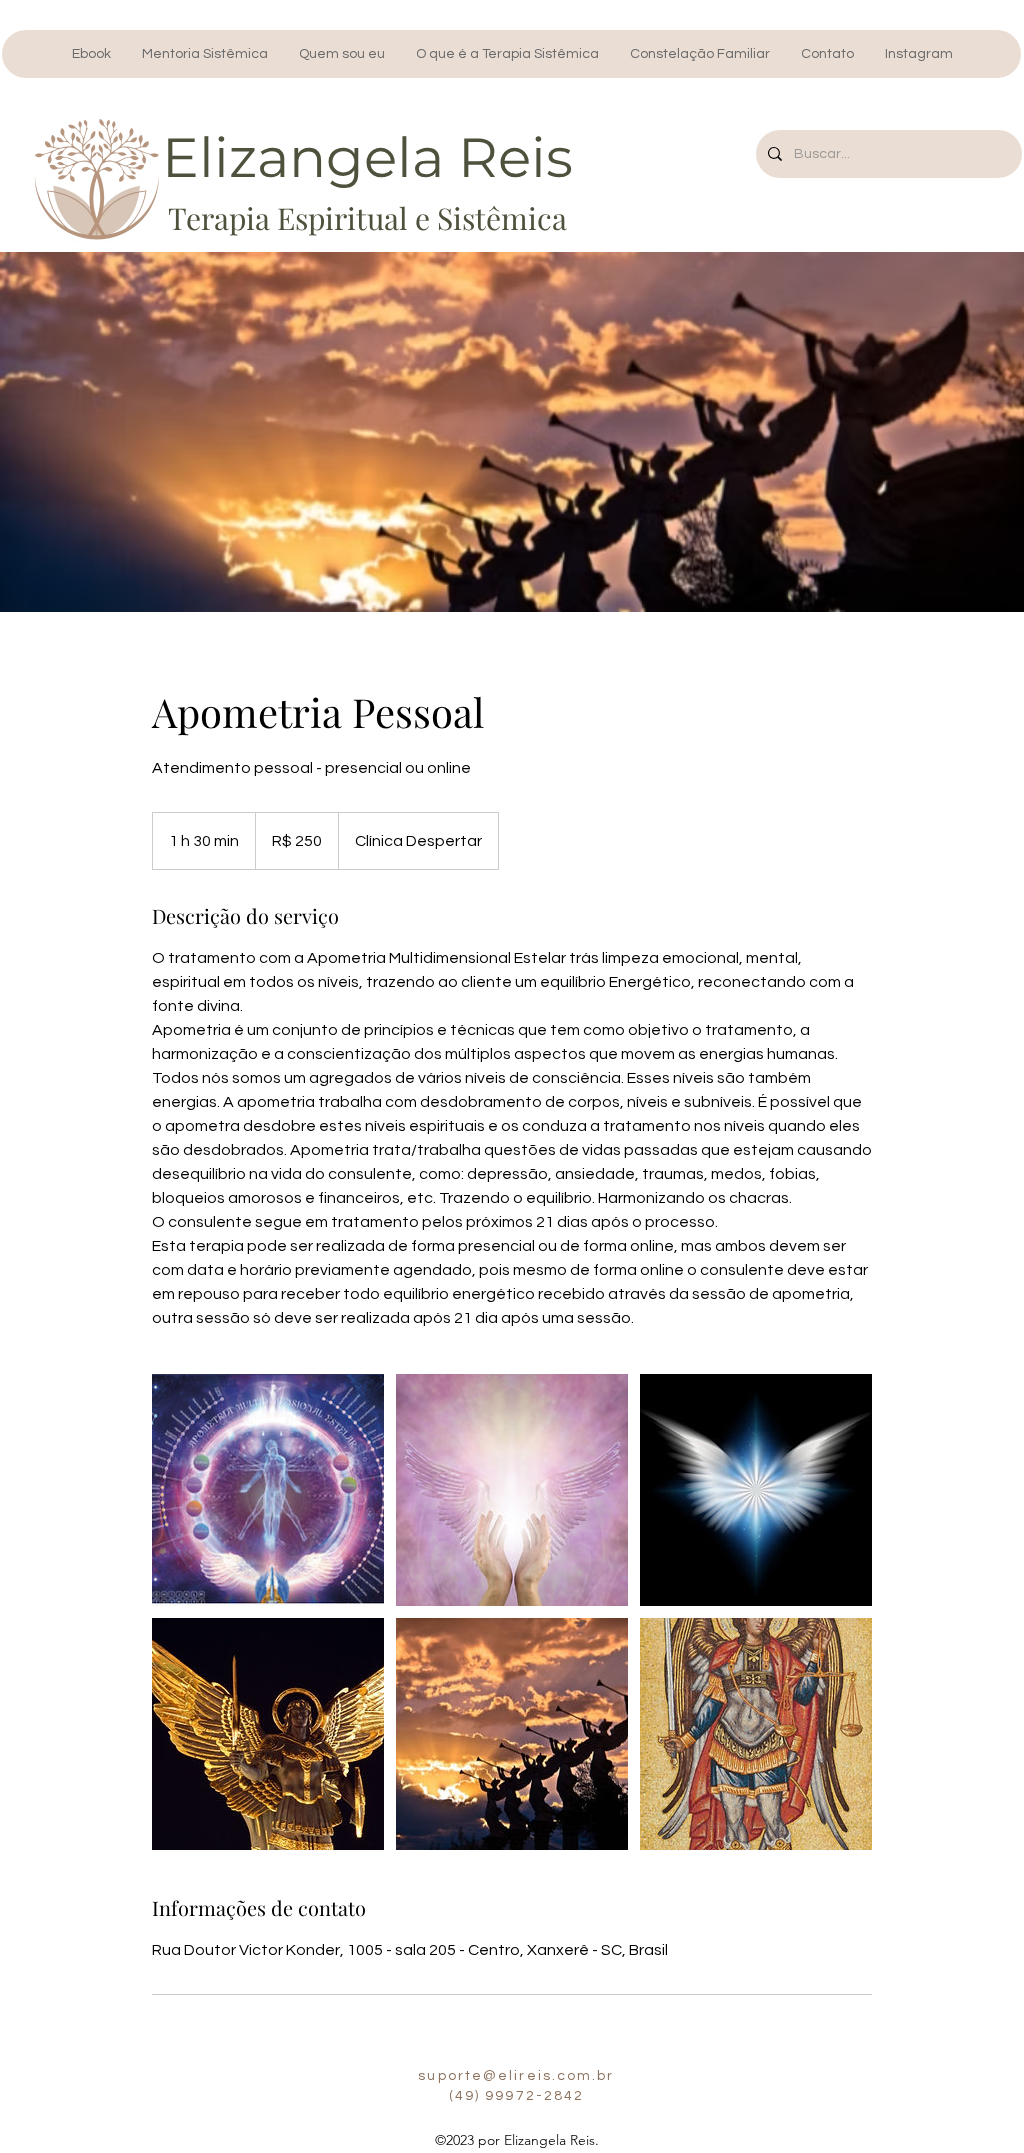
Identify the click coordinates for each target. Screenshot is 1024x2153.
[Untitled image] (268, 1490)
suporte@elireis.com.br (516, 2076)
